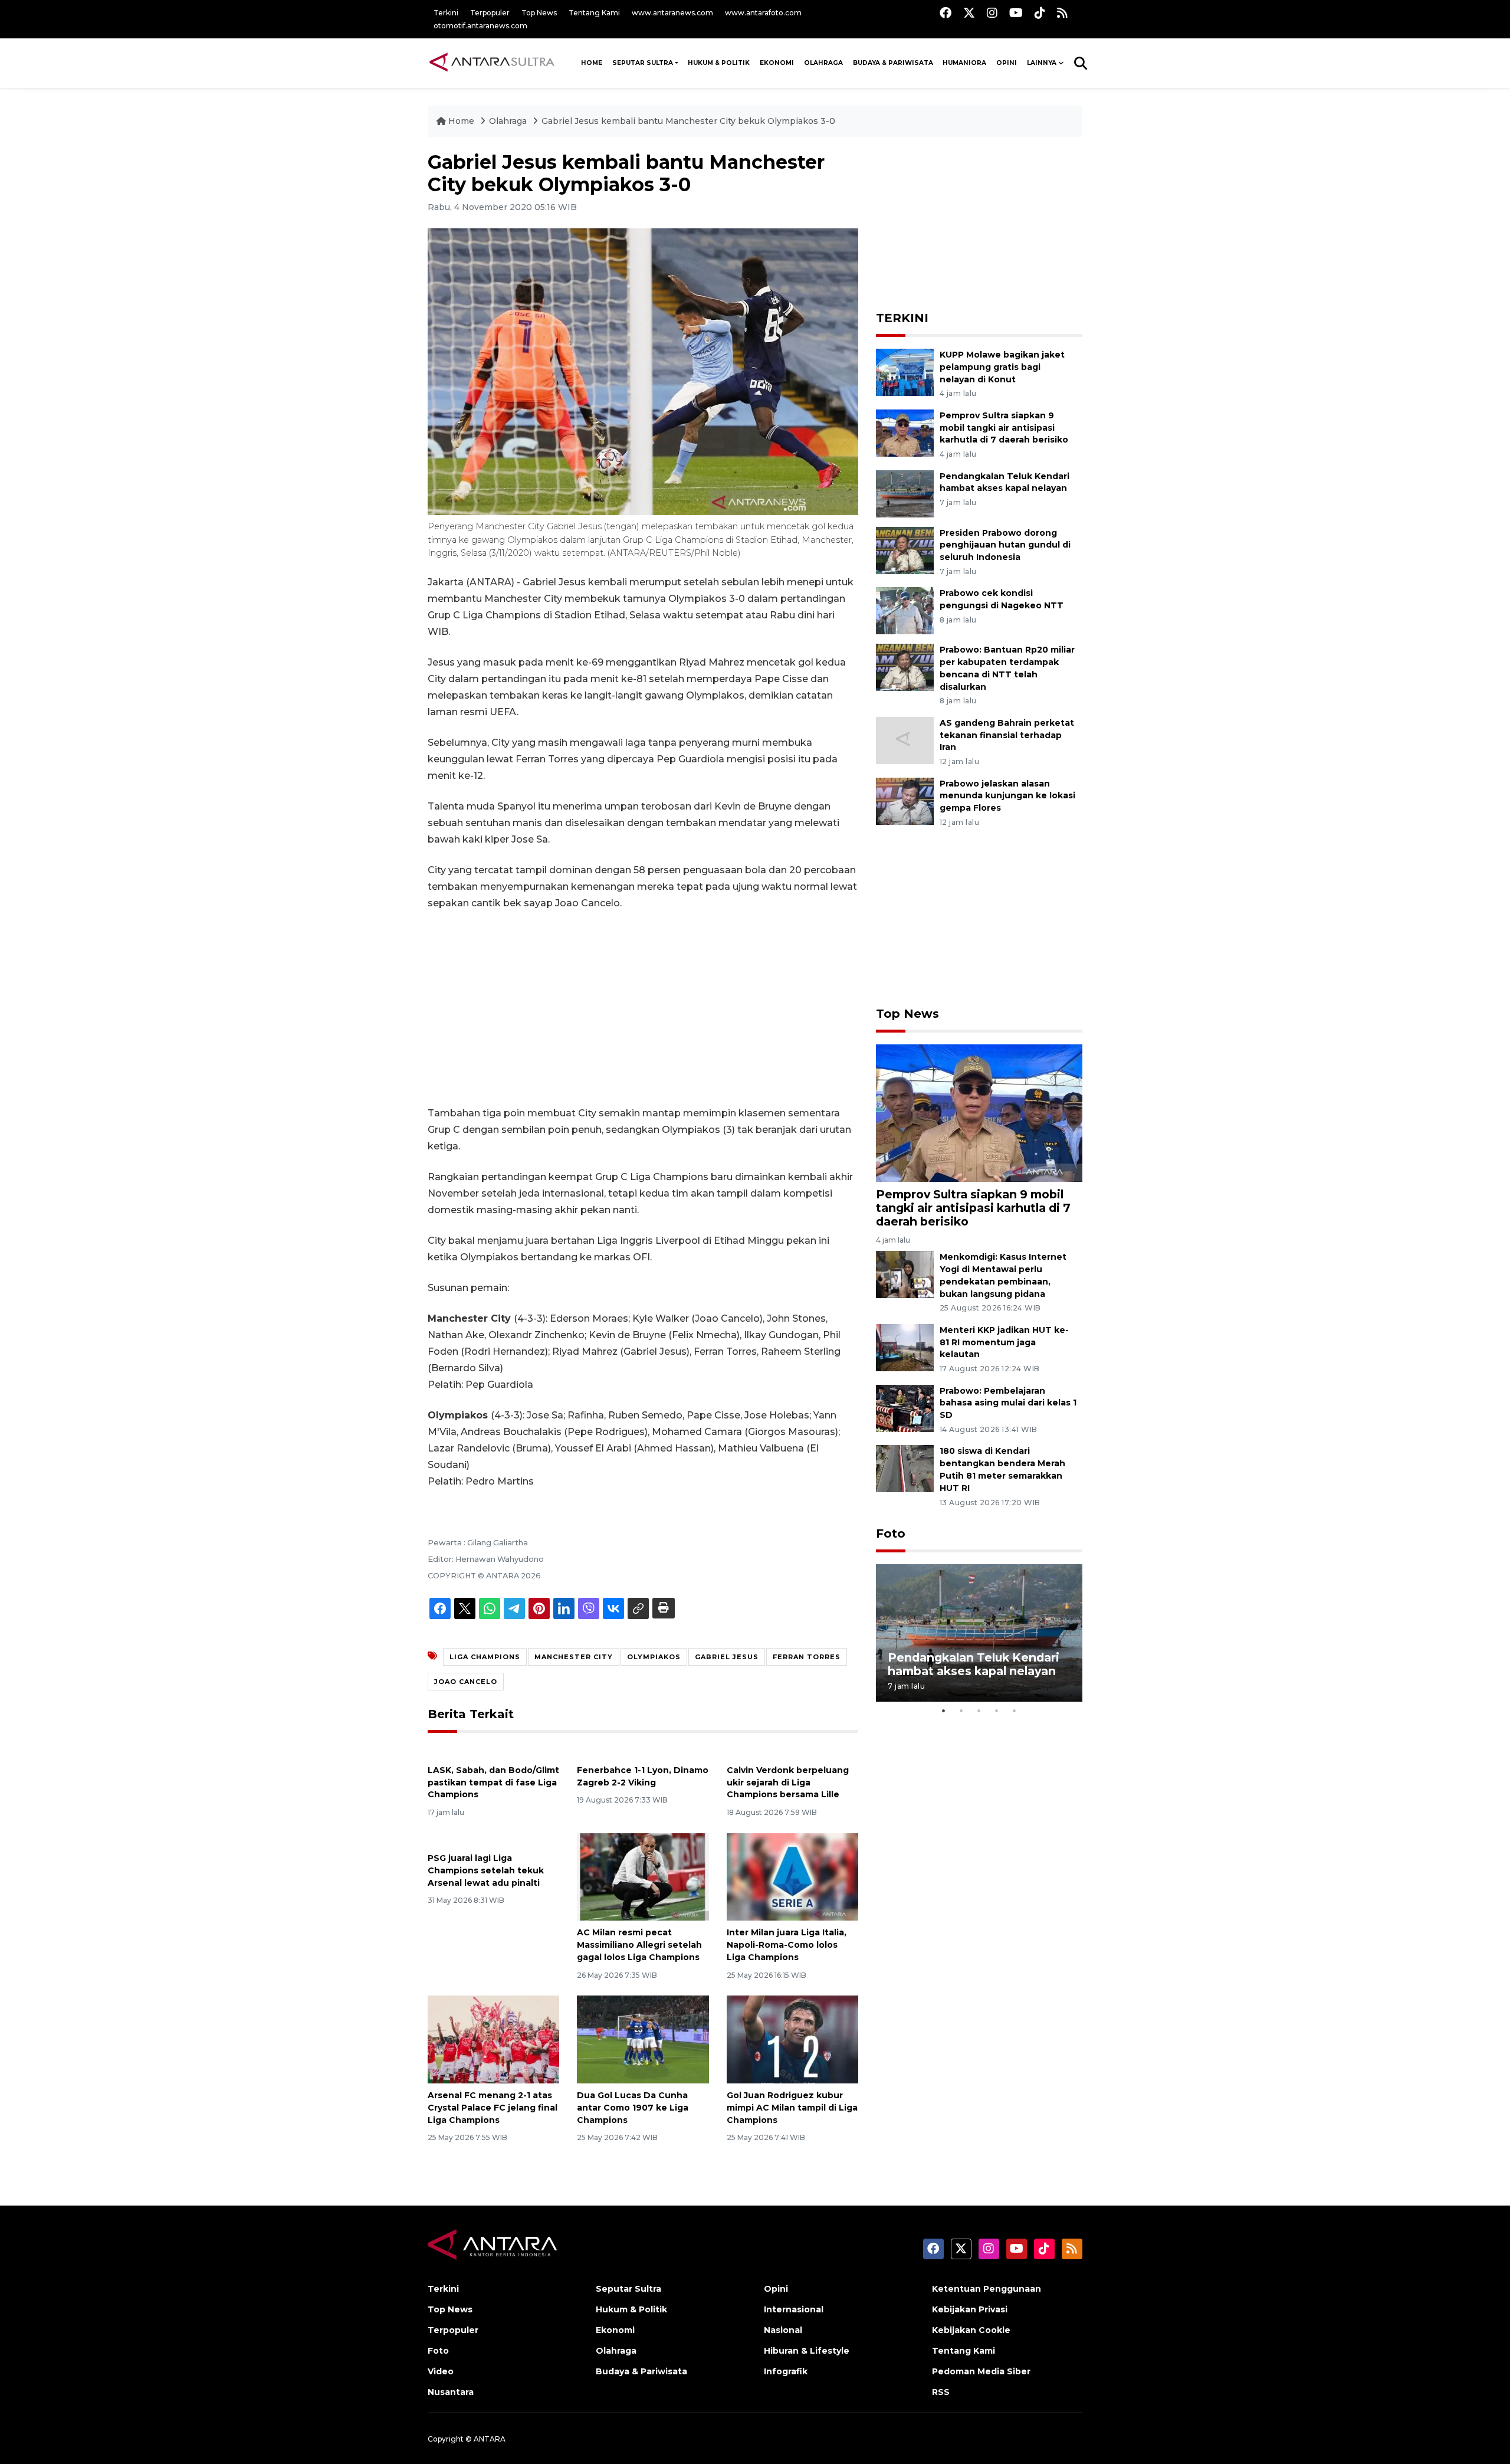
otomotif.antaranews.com (480, 26)
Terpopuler (490, 13)
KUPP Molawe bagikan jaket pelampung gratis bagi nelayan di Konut (1002, 367)
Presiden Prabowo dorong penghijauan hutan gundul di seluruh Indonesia (1005, 545)
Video (441, 2371)
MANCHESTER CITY (574, 1657)
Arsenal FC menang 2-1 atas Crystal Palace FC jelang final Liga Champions (493, 2108)
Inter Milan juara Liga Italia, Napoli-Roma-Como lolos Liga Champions (787, 1945)
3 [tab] (979, 1711)
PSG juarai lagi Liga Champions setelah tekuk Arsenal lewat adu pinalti (486, 1870)
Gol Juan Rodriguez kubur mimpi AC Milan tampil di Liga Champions (792, 2108)
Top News (539, 13)
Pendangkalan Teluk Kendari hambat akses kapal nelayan (974, 1664)
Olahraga (823, 63)
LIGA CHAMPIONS (485, 1657)
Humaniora (964, 63)
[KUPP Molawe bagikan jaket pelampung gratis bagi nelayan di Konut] (905, 371)
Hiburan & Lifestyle (807, 2351)
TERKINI (902, 318)
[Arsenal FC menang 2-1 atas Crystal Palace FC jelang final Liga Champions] (493, 2039)
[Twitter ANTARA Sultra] (969, 13)
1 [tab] (944, 1711)
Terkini (446, 13)
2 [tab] (961, 1711)
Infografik (786, 2371)
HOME (592, 63)
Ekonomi (777, 63)
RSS (941, 2392)
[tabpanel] (979, 1633)
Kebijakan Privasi (970, 2309)
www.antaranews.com (672, 13)
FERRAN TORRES (807, 1657)
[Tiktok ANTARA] (1040, 13)
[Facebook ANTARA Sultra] (946, 13)
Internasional (794, 2309)
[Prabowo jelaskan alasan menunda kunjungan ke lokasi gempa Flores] (905, 800)
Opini (1007, 63)
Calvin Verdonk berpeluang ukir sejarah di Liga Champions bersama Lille (788, 1783)
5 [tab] (1015, 1711)
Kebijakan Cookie (971, 2330)
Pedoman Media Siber (981, 2371)
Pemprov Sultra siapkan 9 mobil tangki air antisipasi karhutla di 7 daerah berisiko (1004, 428)
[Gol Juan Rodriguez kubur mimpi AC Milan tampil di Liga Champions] (792, 2039)
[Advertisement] (643, 1008)
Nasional (783, 2330)
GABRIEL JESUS (727, 1657)
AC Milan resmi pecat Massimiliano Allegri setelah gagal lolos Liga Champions (639, 1945)
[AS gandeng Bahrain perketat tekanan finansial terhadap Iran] (905, 740)
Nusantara (451, 2392)
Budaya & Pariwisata (893, 63)
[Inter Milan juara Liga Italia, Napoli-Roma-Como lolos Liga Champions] (792, 1876)
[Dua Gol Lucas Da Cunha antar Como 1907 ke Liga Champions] (643, 2039)
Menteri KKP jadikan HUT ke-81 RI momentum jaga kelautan (1004, 1342)
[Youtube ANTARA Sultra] (1016, 13)
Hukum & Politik (719, 63)
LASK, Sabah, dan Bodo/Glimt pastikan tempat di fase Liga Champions (493, 1783)
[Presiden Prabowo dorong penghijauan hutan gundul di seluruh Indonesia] (905, 550)
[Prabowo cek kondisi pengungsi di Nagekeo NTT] (905, 610)
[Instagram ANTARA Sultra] (992, 13)
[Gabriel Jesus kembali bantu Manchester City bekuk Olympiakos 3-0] (979, 1113)
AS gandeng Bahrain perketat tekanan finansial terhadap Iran (1007, 735)
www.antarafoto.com (763, 13)
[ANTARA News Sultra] (493, 63)
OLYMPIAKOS (654, 1657)
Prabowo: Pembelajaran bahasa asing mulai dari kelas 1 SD (1008, 1403)
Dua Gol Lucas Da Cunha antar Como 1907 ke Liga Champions (633, 2108)
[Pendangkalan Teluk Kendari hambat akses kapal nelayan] (905, 493)
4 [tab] (997, 1711)
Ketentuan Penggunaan (987, 2289)
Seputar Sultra (643, 63)
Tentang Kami (594, 13)
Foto (891, 1534)
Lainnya (1042, 63)
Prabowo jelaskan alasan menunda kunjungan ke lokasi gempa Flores (1007, 796)
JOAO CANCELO (466, 1682)
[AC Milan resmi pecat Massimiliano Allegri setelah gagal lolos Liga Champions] (643, 1876)
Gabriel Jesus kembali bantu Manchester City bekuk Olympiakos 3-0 (688, 121)
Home (461, 121)
